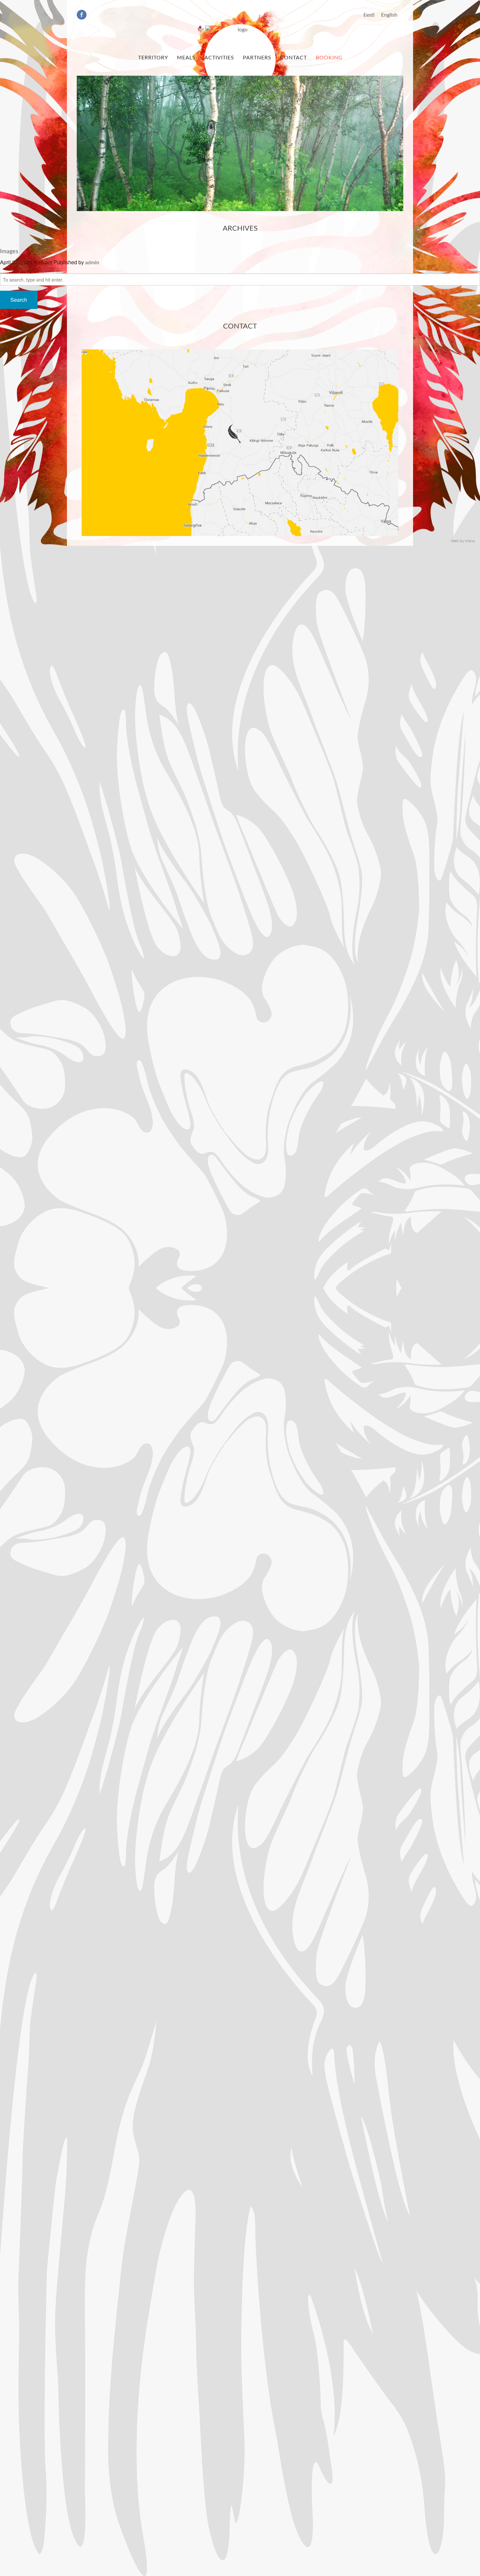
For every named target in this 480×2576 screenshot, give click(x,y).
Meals (186, 58)
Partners (257, 58)
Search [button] (19, 300)
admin (92, 263)
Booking (329, 58)
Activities (219, 58)
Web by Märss (463, 541)
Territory (153, 58)
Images (9, 252)
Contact (294, 58)
